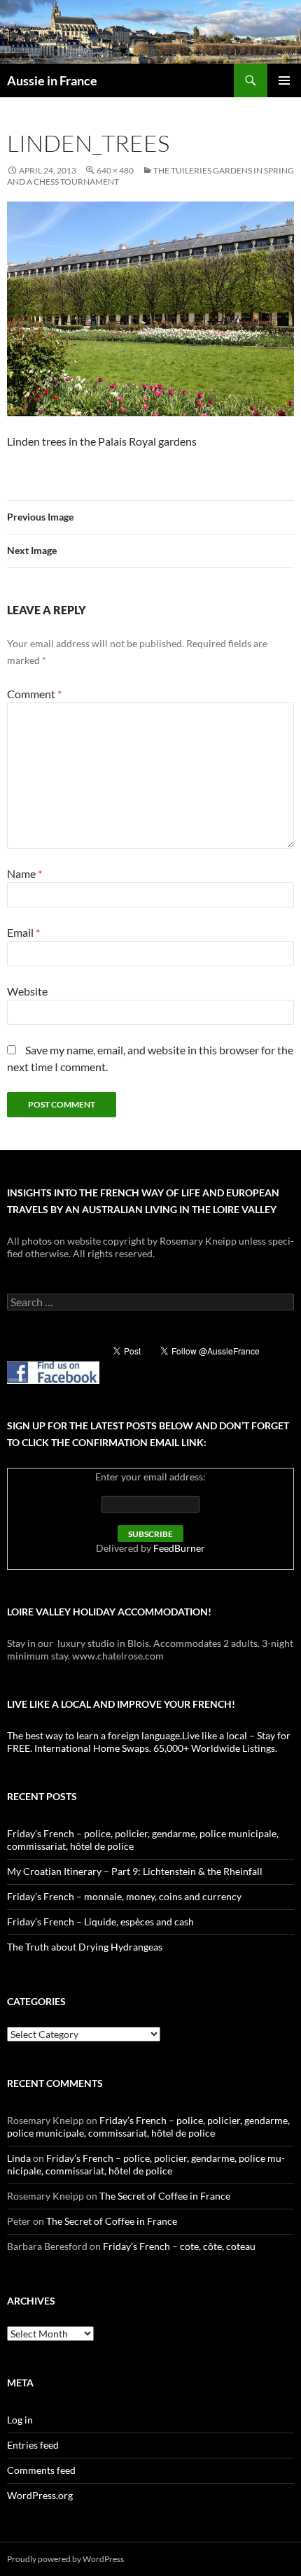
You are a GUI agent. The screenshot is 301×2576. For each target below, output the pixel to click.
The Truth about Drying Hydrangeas (85, 1947)
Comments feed (41, 2470)
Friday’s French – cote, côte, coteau (179, 2246)
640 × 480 (115, 170)
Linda (19, 2158)
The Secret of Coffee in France (165, 2196)
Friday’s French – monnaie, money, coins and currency (124, 1896)
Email (23, 932)
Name (24, 873)
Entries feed (33, 2445)
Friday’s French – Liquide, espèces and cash (100, 1922)
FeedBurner (179, 1548)
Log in (20, 2420)
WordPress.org (40, 2495)
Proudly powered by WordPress (65, 2559)
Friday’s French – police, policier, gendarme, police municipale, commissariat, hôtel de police (148, 2126)
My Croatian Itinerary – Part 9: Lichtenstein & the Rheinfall (135, 1871)
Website (27, 991)
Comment (34, 694)
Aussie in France (52, 80)
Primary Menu (284, 80)
